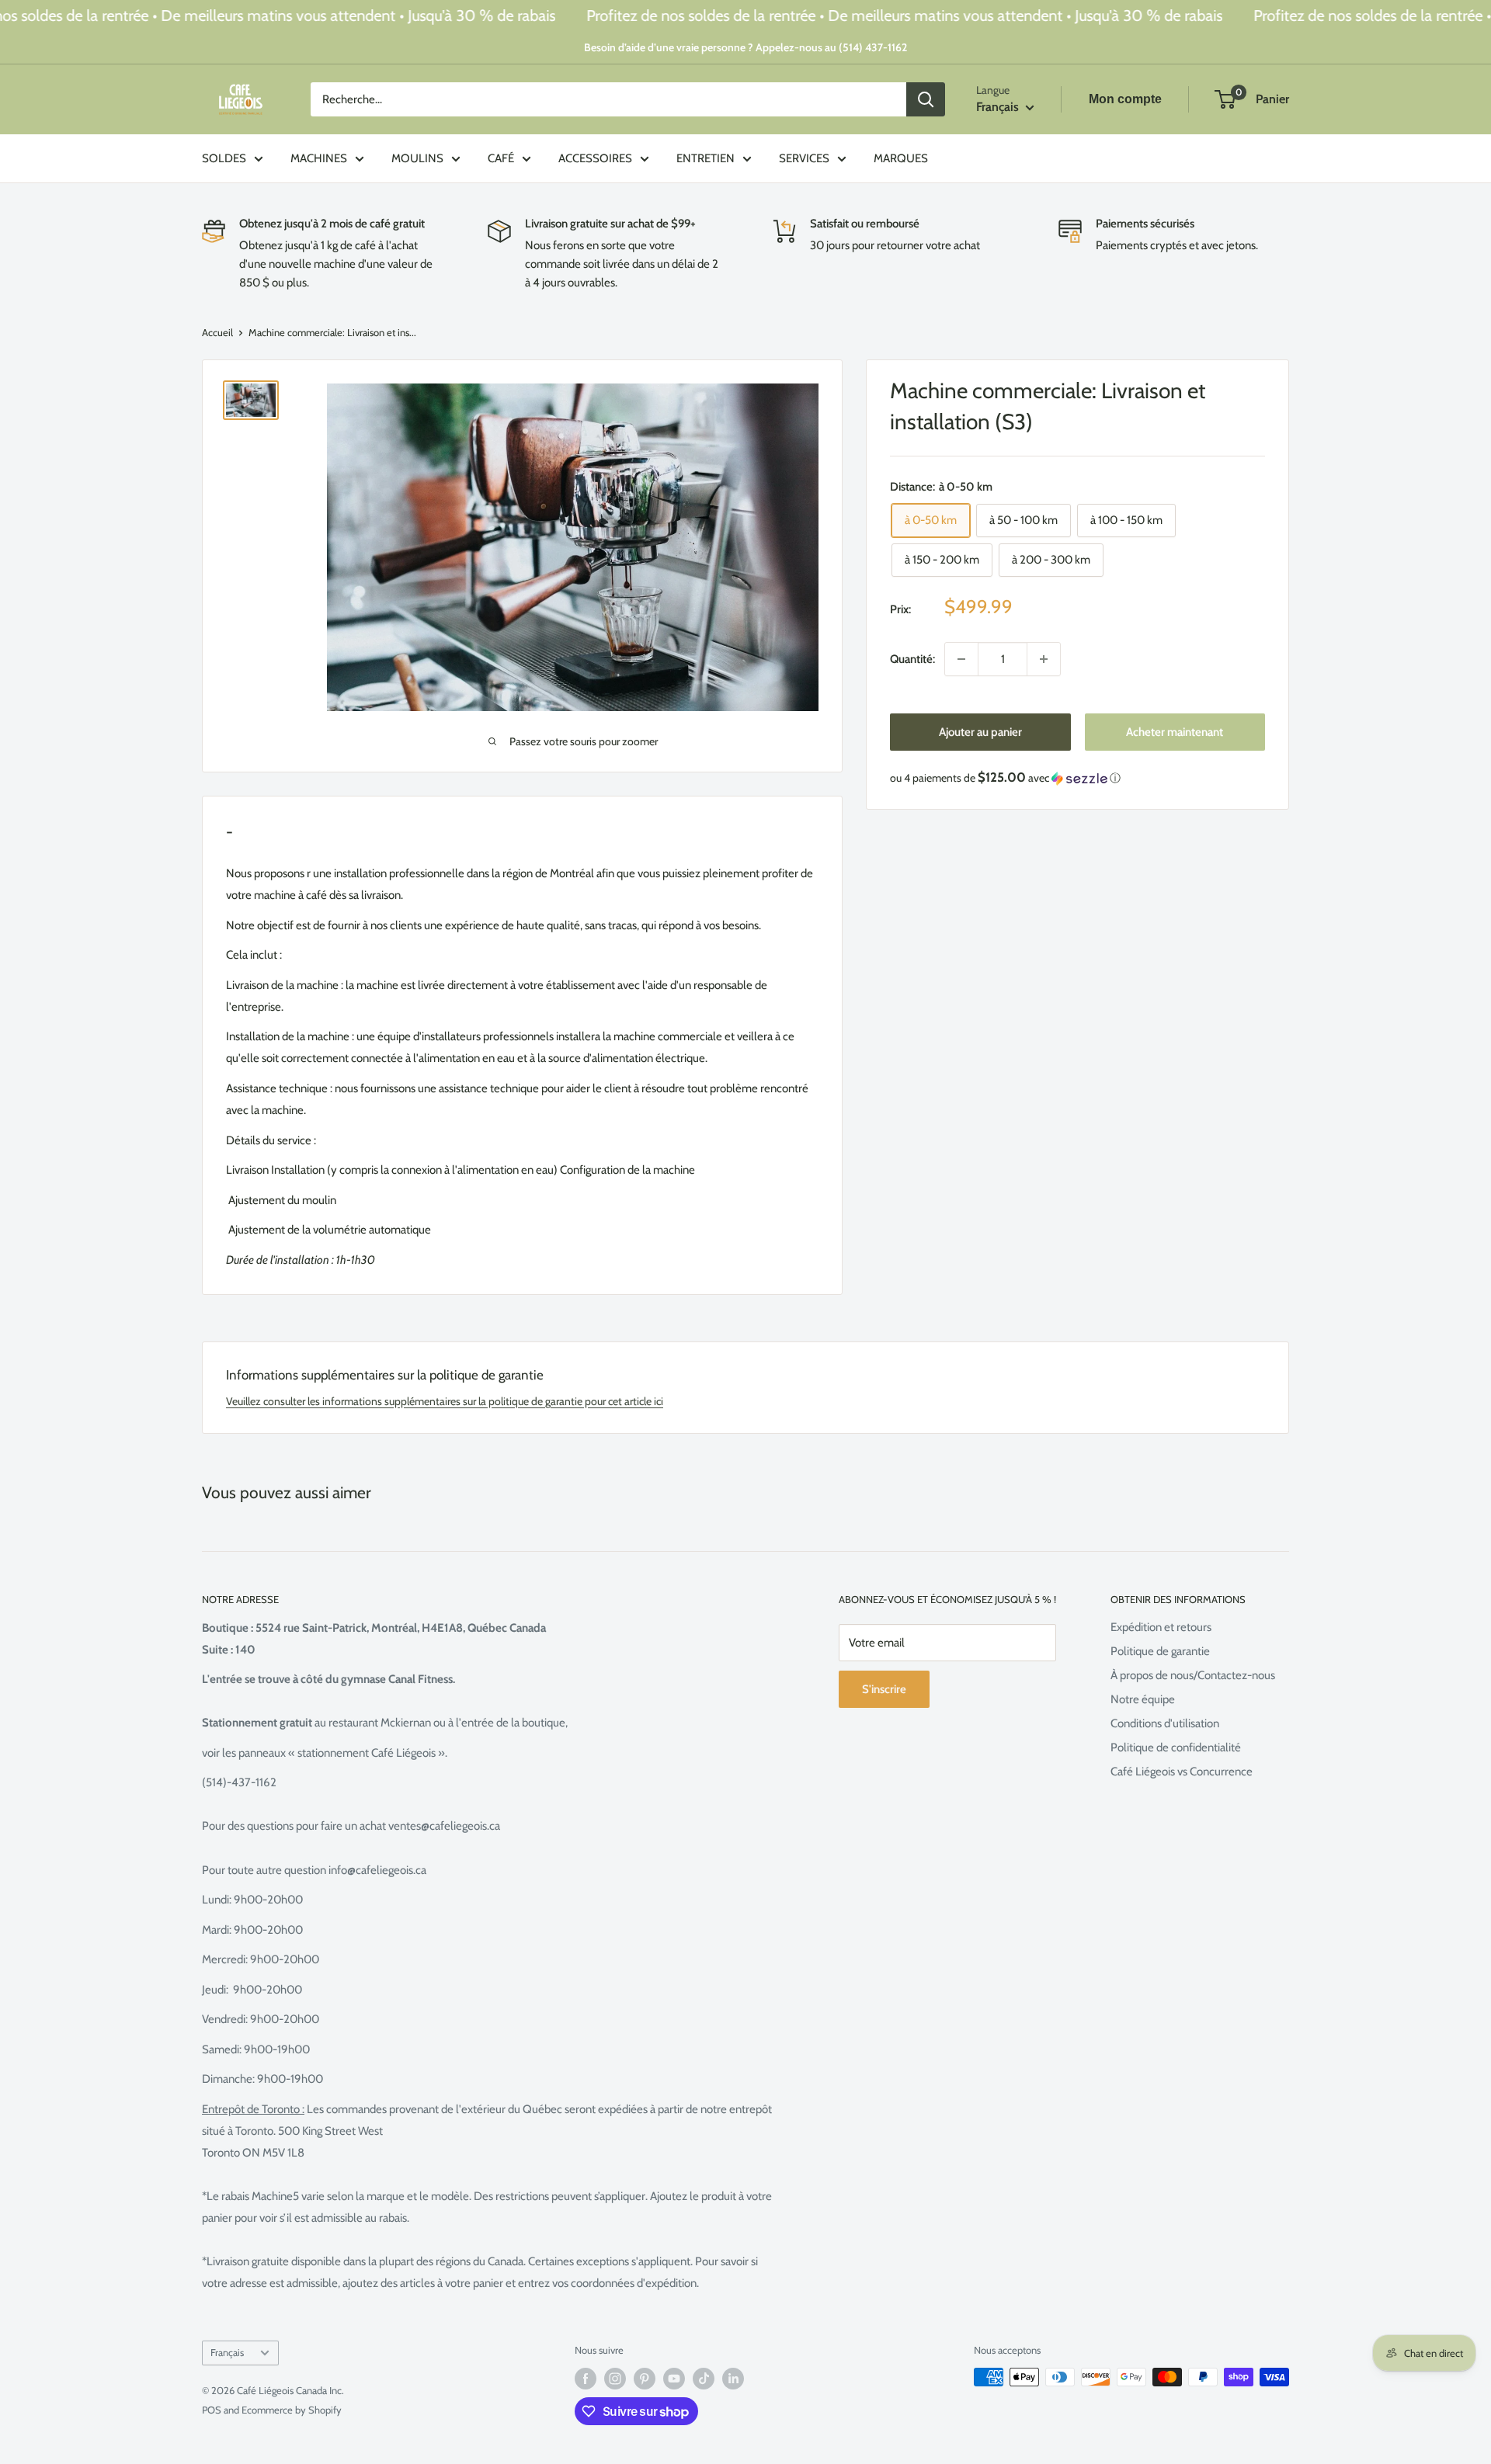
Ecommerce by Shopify (292, 2410)
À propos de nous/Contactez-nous (1193, 1675)
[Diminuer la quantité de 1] (961, 659)
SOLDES (224, 158)
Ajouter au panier (980, 732)
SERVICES (804, 158)
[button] (1077, 778)
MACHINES (319, 158)
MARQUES (901, 158)
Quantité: (912, 659)
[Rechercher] (926, 99)
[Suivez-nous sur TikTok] (704, 2379)
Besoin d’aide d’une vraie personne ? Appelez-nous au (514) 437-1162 (745, 47)
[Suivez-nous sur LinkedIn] (733, 2379)
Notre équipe (1143, 1699)
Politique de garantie (1160, 1651)
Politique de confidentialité (1176, 1747)
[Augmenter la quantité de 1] (1044, 659)
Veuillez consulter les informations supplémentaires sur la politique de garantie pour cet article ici (445, 1401)
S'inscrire (884, 1689)
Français (227, 2353)
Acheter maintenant (1175, 732)
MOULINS (417, 158)
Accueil (217, 332)
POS (212, 2410)
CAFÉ (501, 158)
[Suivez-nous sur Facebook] (586, 2379)
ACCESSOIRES (595, 158)
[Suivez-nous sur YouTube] (674, 2379)
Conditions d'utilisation (1165, 1723)
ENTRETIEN (706, 158)
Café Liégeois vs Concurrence (1182, 1772)
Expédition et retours (1161, 1627)
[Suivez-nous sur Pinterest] (645, 2379)
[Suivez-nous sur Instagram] (615, 2379)
